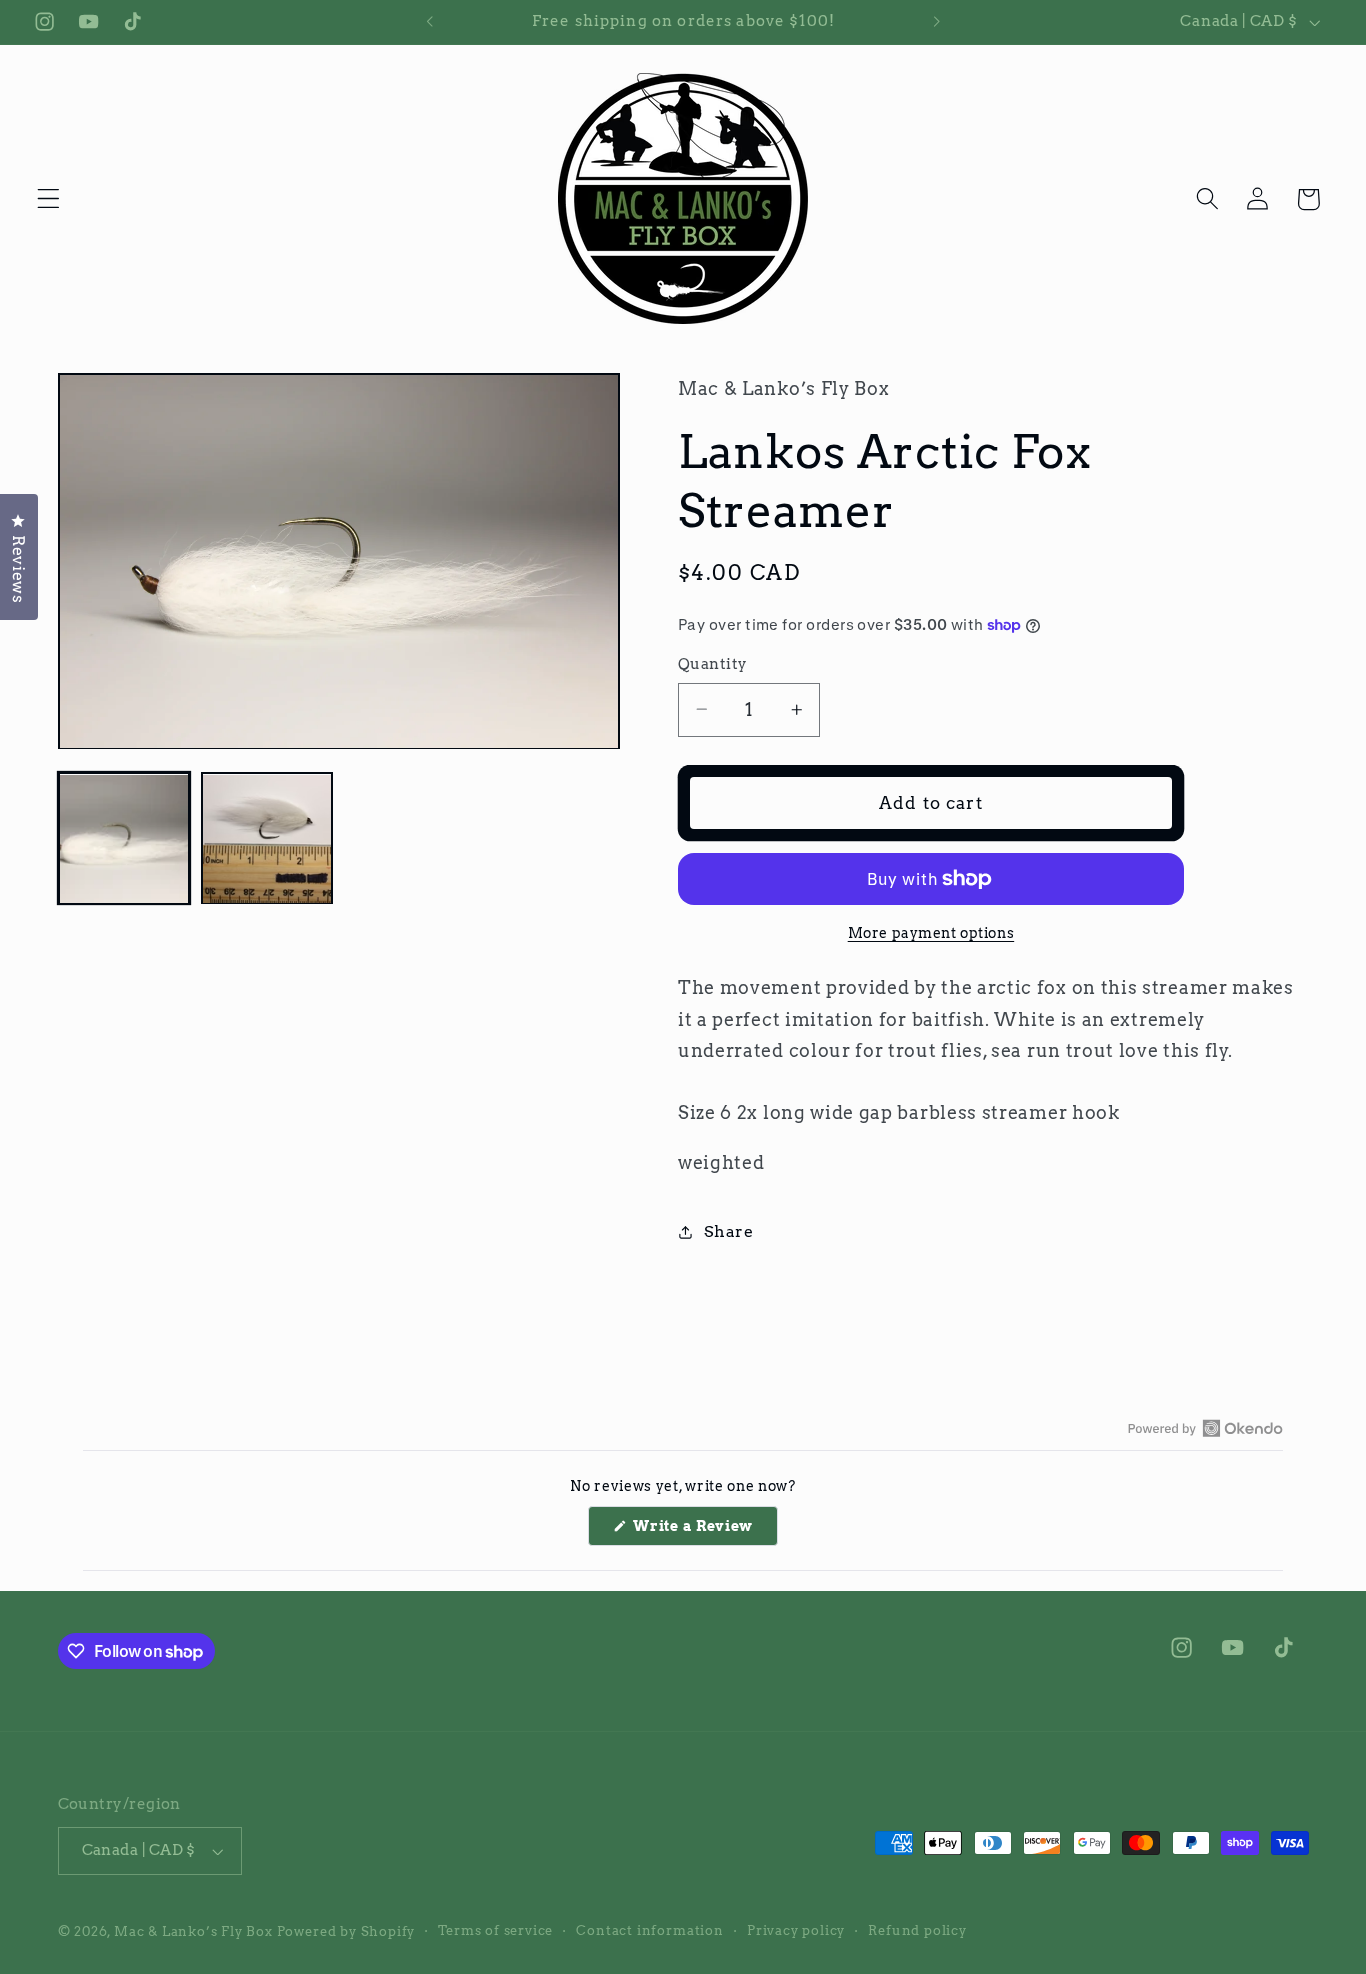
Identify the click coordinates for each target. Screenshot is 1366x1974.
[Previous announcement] (429, 22)
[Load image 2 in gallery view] (267, 839)
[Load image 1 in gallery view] (124, 839)
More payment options (931, 933)
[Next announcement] (937, 22)
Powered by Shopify (346, 1931)
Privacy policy (796, 1930)
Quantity (713, 664)
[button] (48, 199)
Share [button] (728, 1231)
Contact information (649, 1930)
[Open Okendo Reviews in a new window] (1205, 1428)
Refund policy (917, 1930)
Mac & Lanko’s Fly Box (193, 1931)
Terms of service (495, 1930)
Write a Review (704, 1531)
